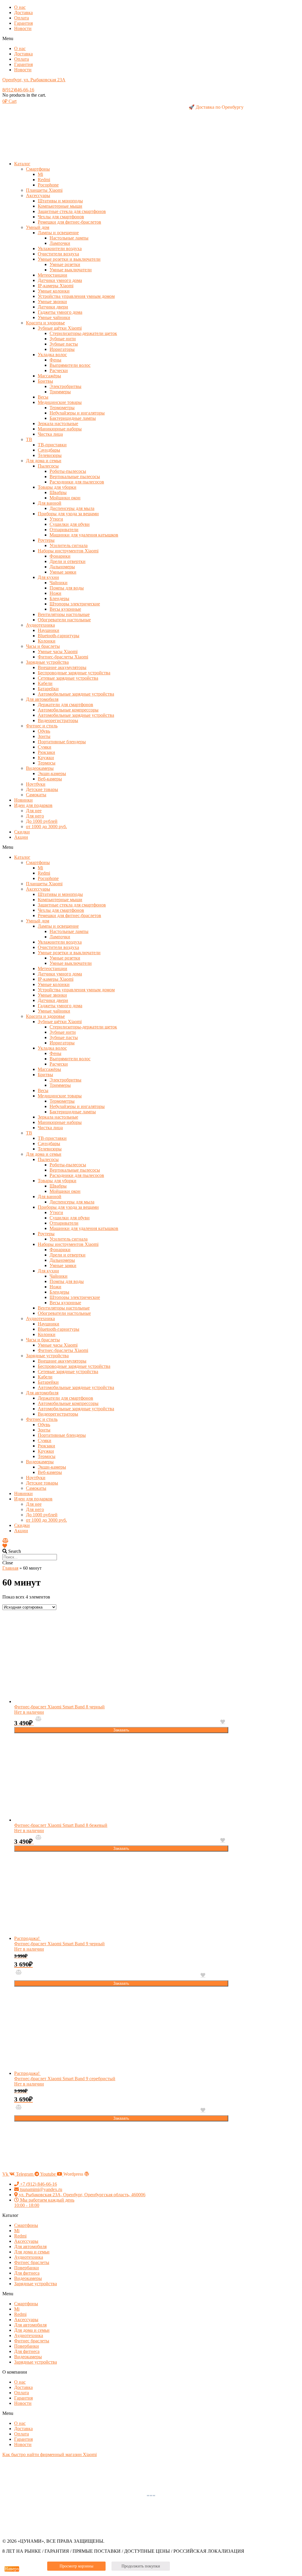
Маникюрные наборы (60, 429)
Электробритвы (65, 386)
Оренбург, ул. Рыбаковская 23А (34, 80)
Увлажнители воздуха (60, 248)
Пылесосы (48, 466)
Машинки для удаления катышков (84, 535)
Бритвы (45, 381)
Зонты (44, 736)
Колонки (47, 641)
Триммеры (60, 392)
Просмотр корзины (76, 2566)
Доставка (23, 13)
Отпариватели (64, 530)
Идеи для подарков (33, 805)
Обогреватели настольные (64, 620)
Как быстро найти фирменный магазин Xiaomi (50, 2454)
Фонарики (60, 556)
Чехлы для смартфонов (61, 217)
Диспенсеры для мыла (72, 508)
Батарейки (48, 689)
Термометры (62, 408)
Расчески (59, 370)
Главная (10, 1568)
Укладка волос (52, 355)
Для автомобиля (42, 699)
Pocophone (48, 185)
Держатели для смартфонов (65, 705)
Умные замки (63, 572)
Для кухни (48, 577)
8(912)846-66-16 (18, 90)
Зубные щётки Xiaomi (60, 328)
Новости (23, 28)
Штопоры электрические (75, 604)
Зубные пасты (64, 344)
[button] (151, 39)
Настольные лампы (69, 238)
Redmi (44, 180)
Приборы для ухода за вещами (68, 514)
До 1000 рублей (42, 821)
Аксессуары (38, 195)
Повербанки (27, 2268)
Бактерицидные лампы (73, 418)
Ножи (55, 593)
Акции (21, 837)
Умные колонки (54, 291)
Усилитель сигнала (69, 545)
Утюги (56, 519)
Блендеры (59, 598)
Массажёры (49, 376)
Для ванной (50, 503)
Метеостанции (52, 275)
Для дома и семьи (44, 461)
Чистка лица (50, 434)
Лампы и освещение (58, 233)
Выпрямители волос (70, 365)
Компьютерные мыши (60, 206)
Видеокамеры (40, 768)
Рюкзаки (46, 752)
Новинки (23, 800)
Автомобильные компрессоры (68, 710)
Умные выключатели (71, 270)
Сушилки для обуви (70, 524)
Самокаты (36, 795)
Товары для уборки (57, 487)
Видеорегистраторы (58, 720)
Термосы (47, 763)
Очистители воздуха (58, 254)
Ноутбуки (36, 784)
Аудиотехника (40, 625)
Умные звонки (52, 302)
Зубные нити (63, 339)
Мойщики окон (65, 498)
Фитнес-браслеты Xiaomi (63, 657)
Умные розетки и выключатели (69, 259)
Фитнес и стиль (42, 726)
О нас (20, 7)
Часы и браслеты (43, 646)
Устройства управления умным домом (76, 296)
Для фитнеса (27, 2273)
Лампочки (60, 243)
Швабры (58, 492)
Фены (55, 360)
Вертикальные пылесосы (75, 477)
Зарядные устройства (47, 662)
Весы (43, 397)
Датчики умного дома (60, 280)
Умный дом (38, 227)
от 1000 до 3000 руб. (46, 827)
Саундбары (49, 450)
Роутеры (46, 540)
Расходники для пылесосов (77, 482)
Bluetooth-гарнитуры (59, 636)
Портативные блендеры (62, 742)
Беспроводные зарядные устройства (74, 673)
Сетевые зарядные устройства (68, 678)
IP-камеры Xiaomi (56, 286)
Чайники (59, 583)
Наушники (49, 630)
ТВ (29, 439)
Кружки (46, 758)
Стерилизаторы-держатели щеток (83, 333)
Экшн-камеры (52, 773)
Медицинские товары (60, 402)
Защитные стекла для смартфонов (72, 211)
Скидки (22, 832)
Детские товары (42, 789)
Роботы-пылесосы (68, 471)
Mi (40, 174)
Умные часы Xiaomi (58, 652)
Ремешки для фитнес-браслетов (69, 222)
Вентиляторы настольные (64, 614)
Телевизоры (50, 455)
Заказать (121, 1730)
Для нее (34, 811)
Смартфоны (38, 169)
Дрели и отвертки (68, 561)
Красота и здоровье (45, 323)
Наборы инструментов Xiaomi (68, 551)
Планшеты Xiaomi (44, 190)
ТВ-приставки (52, 445)
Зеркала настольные (58, 423)
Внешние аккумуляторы (62, 667)
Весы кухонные (65, 609)
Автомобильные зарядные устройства (76, 694)
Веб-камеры (50, 779)
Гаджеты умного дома (60, 312)
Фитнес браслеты (32, 2262)
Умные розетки (65, 264)
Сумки (45, 747)
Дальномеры (62, 567)
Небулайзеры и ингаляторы (77, 413)
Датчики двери (53, 307)
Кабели (45, 683)
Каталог (22, 164)
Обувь (44, 731)
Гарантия (23, 23)
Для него (35, 816)
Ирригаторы (62, 349)
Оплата (22, 18)
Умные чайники (54, 317)
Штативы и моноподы (60, 201)
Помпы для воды (67, 588)
